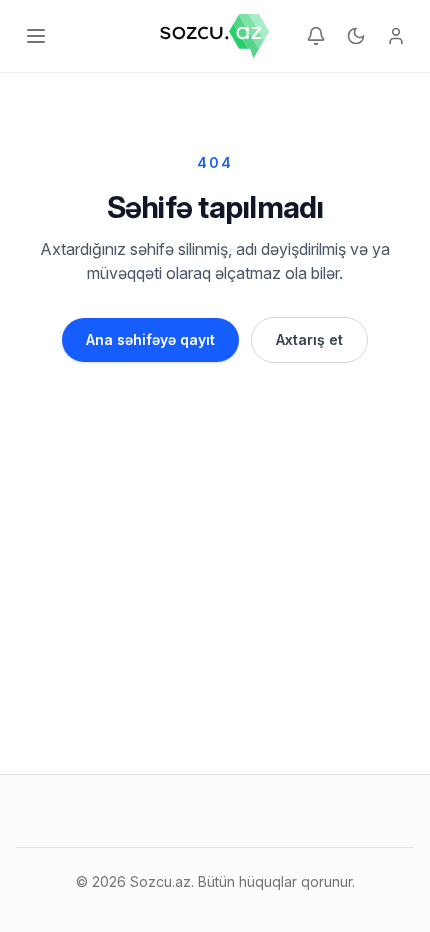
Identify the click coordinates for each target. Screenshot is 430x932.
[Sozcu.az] (215, 36)
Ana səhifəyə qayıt (150, 339)
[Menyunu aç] (36, 36)
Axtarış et (309, 339)
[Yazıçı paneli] (396, 36)
